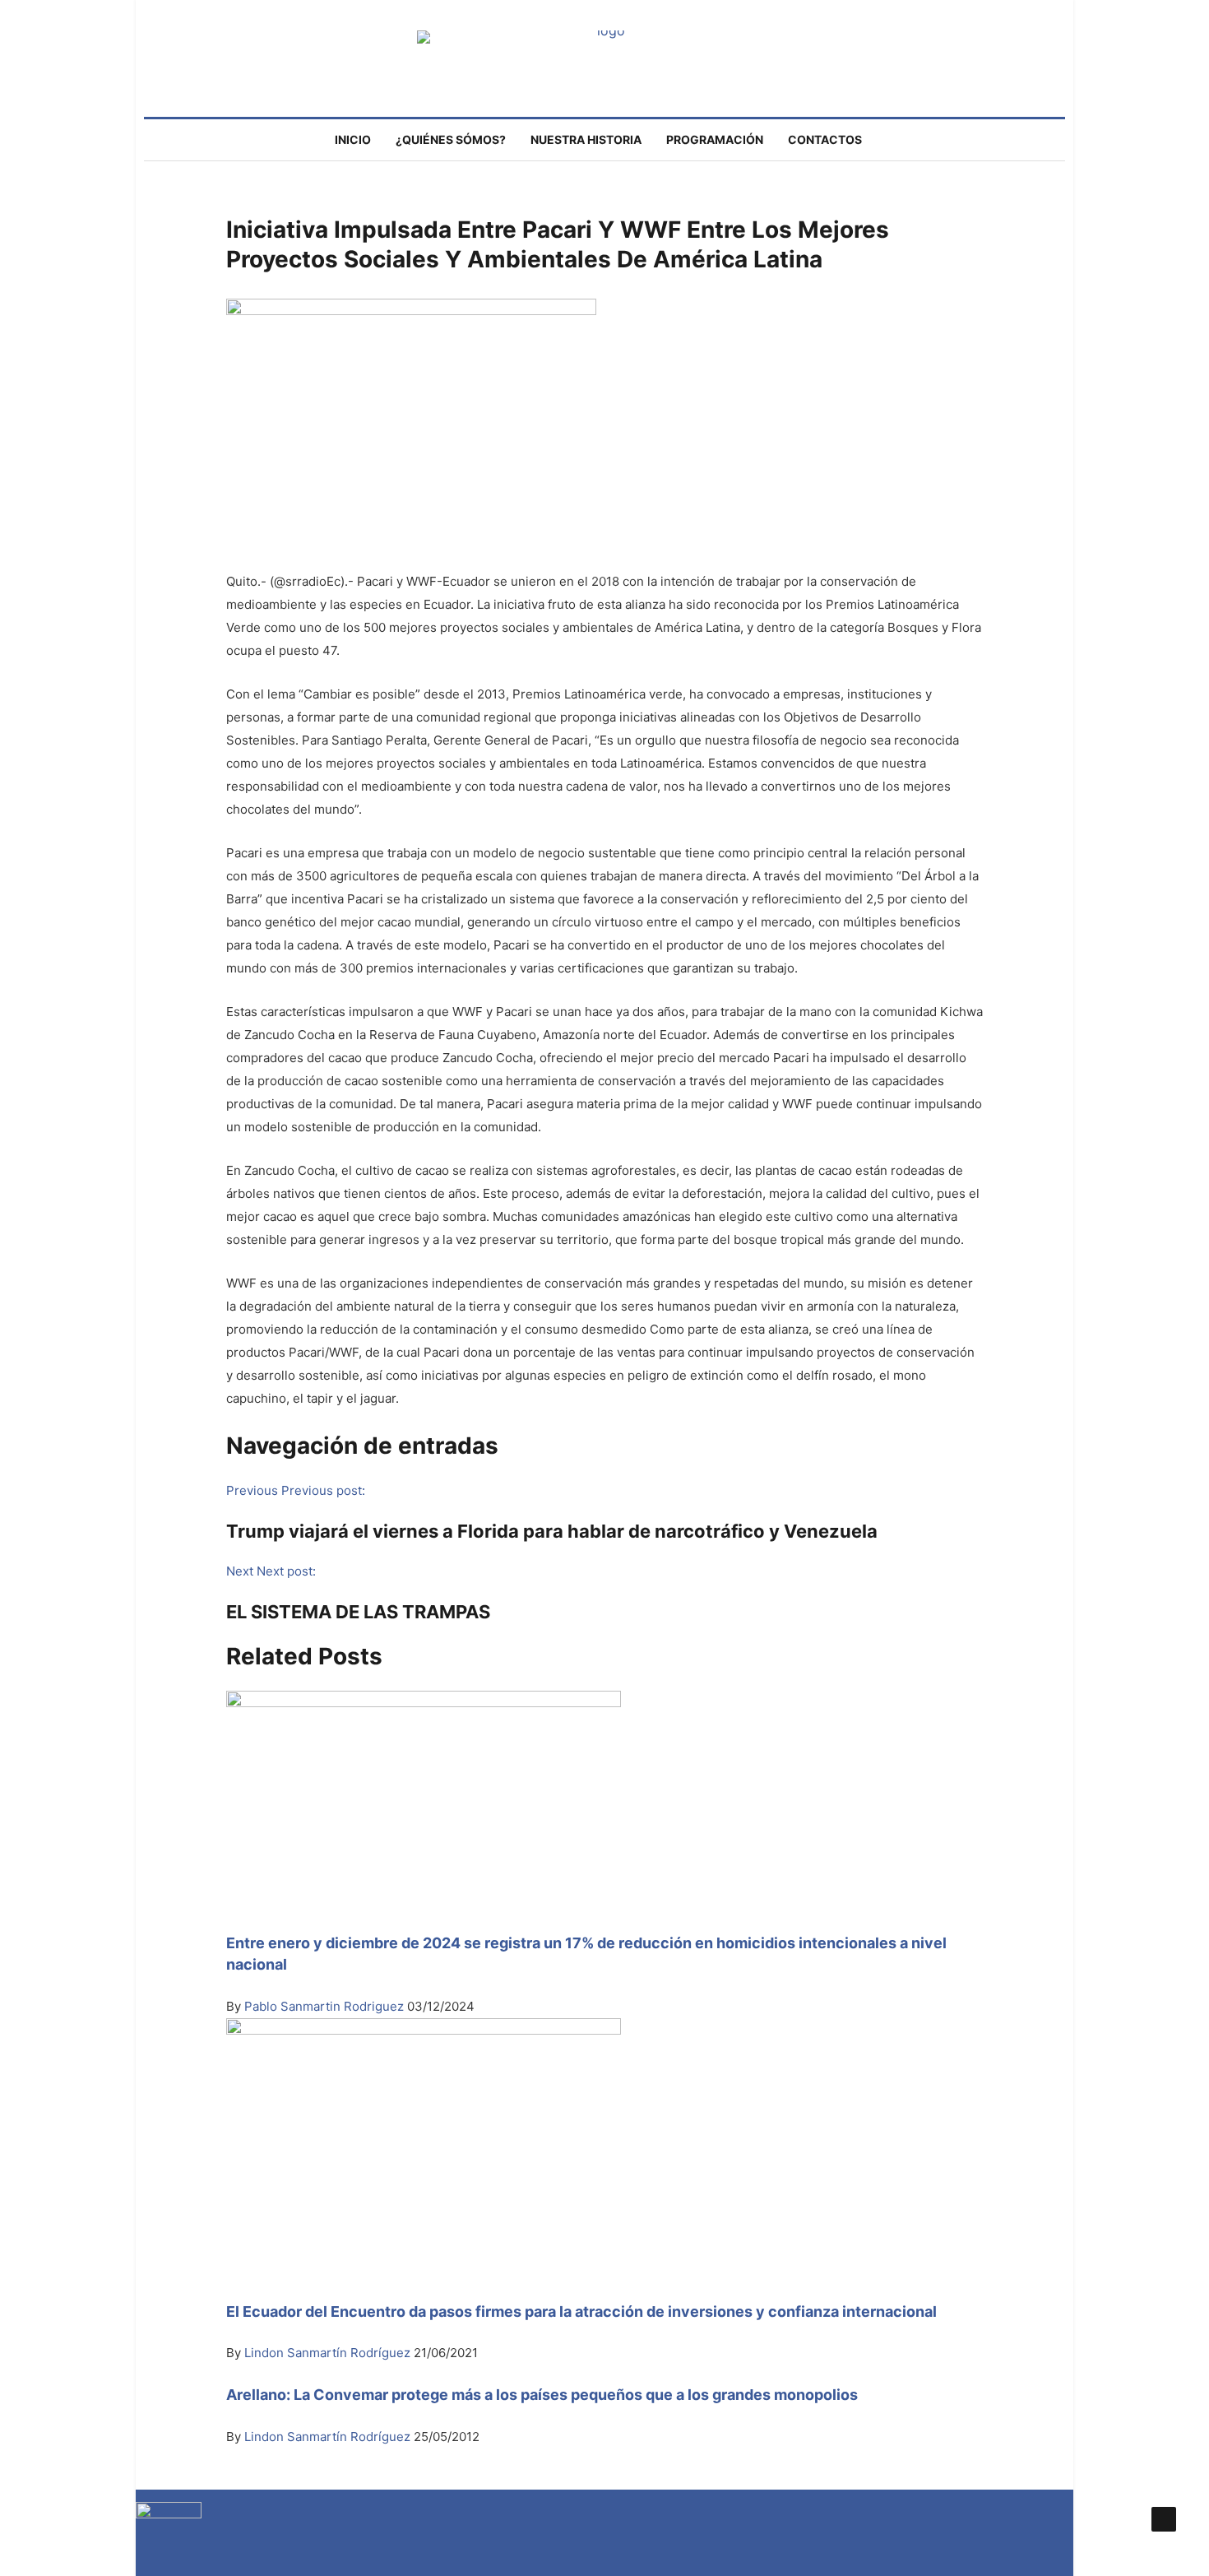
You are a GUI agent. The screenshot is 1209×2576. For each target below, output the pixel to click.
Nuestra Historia (586, 139)
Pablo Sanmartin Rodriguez (324, 2006)
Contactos (825, 139)
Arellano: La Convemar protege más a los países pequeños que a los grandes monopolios (542, 2395)
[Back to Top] (1164, 2519)
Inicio (353, 139)
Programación (715, 139)
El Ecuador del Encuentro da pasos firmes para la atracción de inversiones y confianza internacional (581, 2311)
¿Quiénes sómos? (451, 139)
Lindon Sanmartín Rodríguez (329, 2353)
